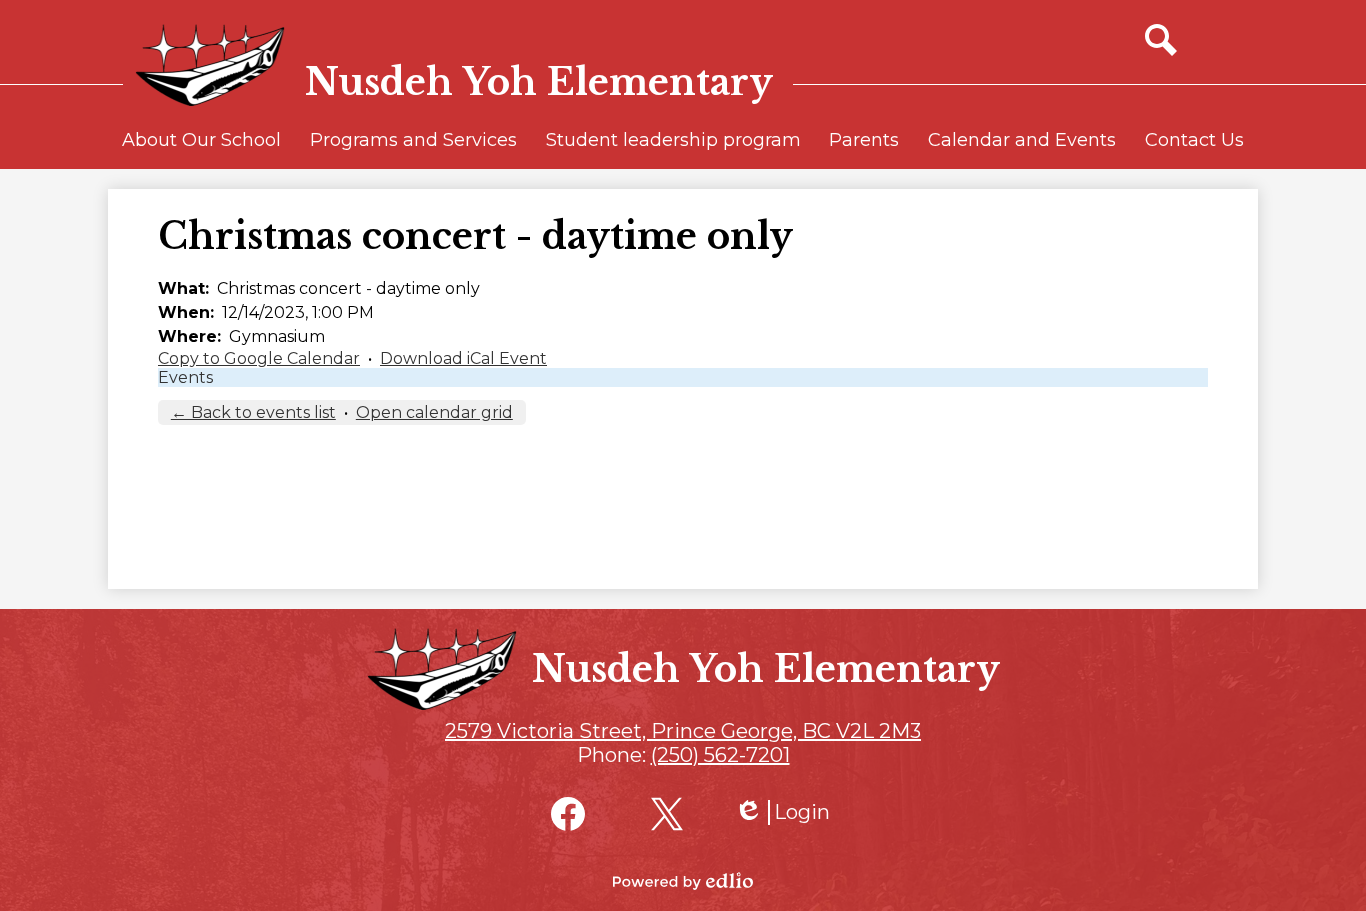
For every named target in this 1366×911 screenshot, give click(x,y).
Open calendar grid (434, 412)
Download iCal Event (463, 358)
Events (185, 377)
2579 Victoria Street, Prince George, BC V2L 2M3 (683, 731)
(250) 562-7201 (720, 755)
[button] (201, 149)
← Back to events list (253, 412)
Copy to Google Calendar (259, 358)
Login (782, 812)
